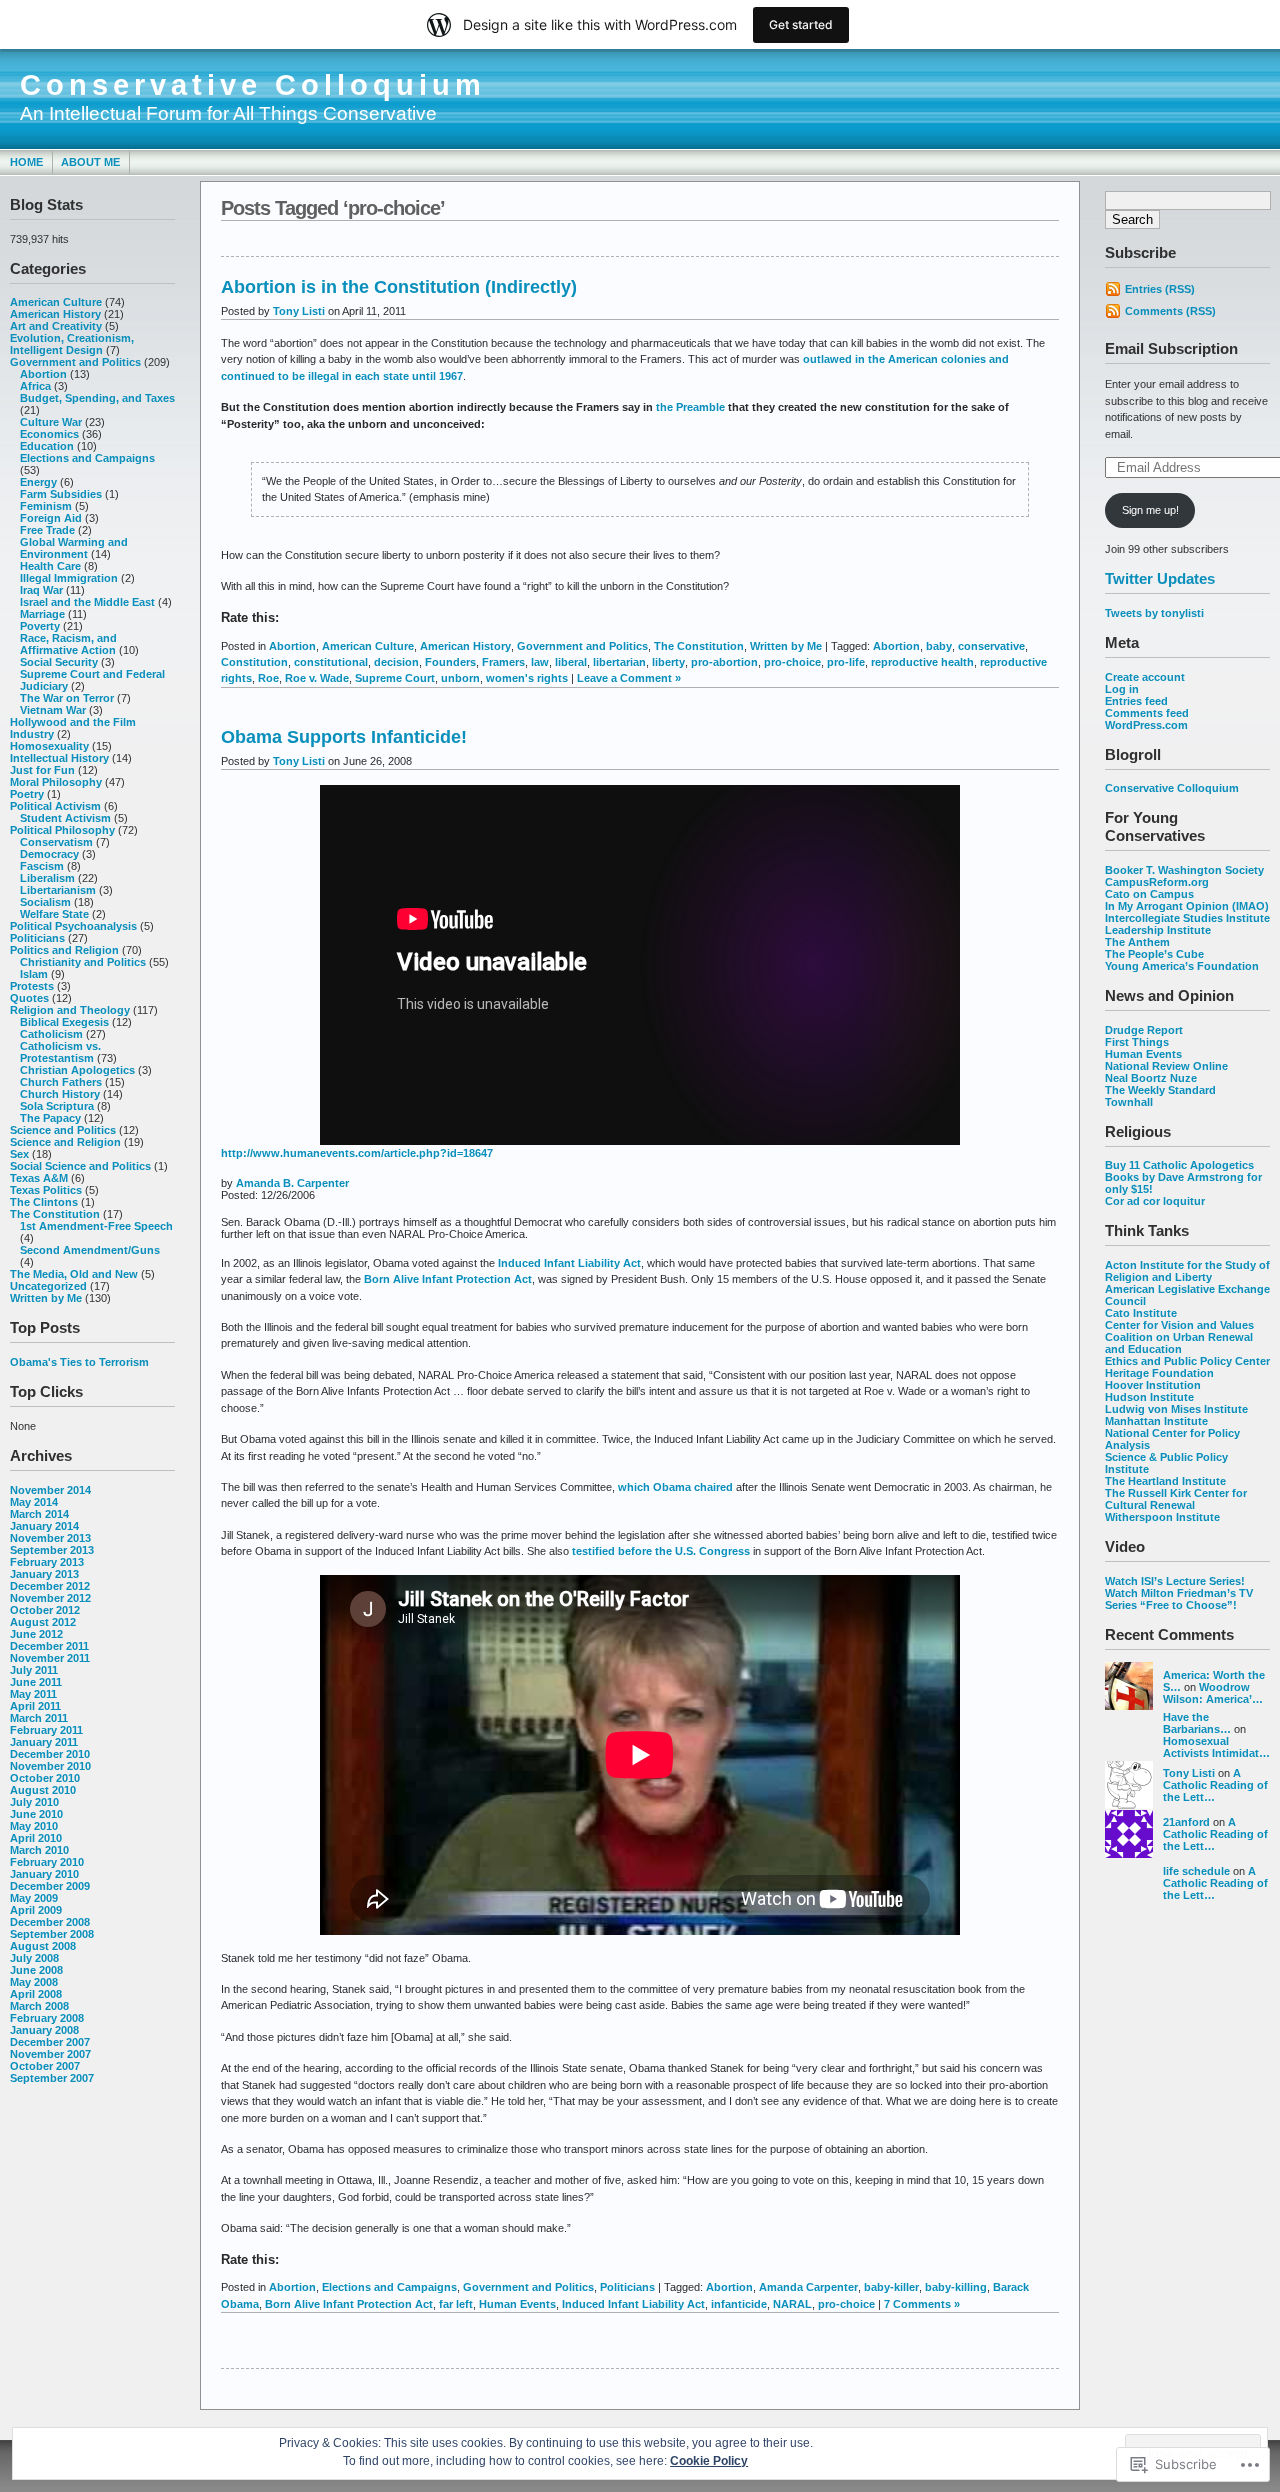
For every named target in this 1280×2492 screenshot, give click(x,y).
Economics (49, 434)
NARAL (792, 2304)
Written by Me (46, 1298)
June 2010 (36, 1814)
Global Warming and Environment (74, 548)
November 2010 (50, 1766)
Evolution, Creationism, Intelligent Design (72, 344)
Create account (1145, 677)
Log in (1122, 689)
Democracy (49, 854)
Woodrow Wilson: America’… (1213, 1693)
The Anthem (1137, 942)
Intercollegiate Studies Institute (1187, 918)
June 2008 (36, 1970)
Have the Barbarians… (1197, 1723)
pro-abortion (724, 662)
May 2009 (34, 1898)
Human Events (1143, 1054)
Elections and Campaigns (87, 458)
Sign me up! (1150, 510)
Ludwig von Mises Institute (1176, 1409)
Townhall (1129, 1102)
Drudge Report (1144, 1030)
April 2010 (36, 1838)
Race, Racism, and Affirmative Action (68, 644)
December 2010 (50, 1754)
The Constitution (55, 1214)
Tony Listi (1189, 1773)
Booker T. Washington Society (1184, 870)
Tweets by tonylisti (1154, 613)
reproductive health (922, 662)
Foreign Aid (51, 518)
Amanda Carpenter (808, 2287)
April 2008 (36, 1994)
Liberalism (47, 878)
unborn (460, 678)
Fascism (42, 866)
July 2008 (34, 1958)
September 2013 (52, 1550)
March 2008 (39, 2006)
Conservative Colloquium (253, 85)
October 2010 (45, 1778)
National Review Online (1166, 1066)
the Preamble (690, 407)
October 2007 (45, 2066)
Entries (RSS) (1160, 289)
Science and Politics (63, 1130)
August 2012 (43, 1622)
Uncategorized (48, 1286)
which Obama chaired (675, 1487)
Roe (268, 678)
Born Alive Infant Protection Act (448, 1279)
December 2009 (50, 1886)
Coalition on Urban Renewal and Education (1179, 1343)
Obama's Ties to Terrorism (79, 1362)
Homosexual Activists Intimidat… (1216, 1747)
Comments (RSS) (1170, 311)
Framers (503, 662)
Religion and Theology (70, 1010)
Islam (34, 974)
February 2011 (46, 1730)
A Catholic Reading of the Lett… (1215, 1785)
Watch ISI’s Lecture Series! (1175, 1581)
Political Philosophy (62, 830)
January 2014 (44, 1526)
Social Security (59, 662)
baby (939, 646)
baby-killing (956, 2287)
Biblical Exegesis (64, 1022)
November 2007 (50, 2054)
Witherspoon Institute (1162, 1517)
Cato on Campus (1149, 894)
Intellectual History (59, 758)
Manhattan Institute (1156, 1421)
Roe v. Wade (317, 678)
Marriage (42, 614)
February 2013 (47, 1562)
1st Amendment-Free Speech (96, 1226)
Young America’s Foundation (1182, 966)
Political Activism (55, 806)
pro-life (846, 662)
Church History (60, 1094)
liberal (571, 662)
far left (456, 2304)
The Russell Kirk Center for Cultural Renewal (1176, 1499)
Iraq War (41, 590)
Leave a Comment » (629, 678)
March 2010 (39, 1850)
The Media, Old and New (74, 1274)
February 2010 (47, 1862)
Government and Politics (75, 362)
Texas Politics (46, 1190)
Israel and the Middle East (87, 602)
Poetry (27, 794)
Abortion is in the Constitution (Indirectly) (399, 287)
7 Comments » (922, 2304)
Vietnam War (53, 710)
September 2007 (52, 2078)
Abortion (43, 374)
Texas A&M (39, 1178)
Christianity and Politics (83, 962)
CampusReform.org (1157, 882)
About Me (90, 162)
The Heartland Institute (1165, 1481)
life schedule (1196, 1871)
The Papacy (50, 1118)
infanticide (739, 2304)
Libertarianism (58, 890)
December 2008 (50, 1922)
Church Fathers (61, 1082)
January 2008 (44, 2030)
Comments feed (1147, 713)
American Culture (56, 302)
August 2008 (43, 1946)
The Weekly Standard (1160, 1090)
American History (55, 314)
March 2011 (39, 1718)
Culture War (51, 422)
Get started (801, 24)
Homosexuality (49, 746)
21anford (1186, 1822)
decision (396, 662)
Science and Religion (65, 1142)
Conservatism (56, 842)
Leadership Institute (1158, 930)
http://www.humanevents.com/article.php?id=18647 (357, 1153)
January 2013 (44, 1574)
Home (26, 162)
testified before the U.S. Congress (661, 1551)
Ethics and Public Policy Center (1187, 1361)
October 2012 (45, 1610)
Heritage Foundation (1159, 1373)
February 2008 (47, 2018)
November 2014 (50, 1490)
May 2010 (34, 1826)
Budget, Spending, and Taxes (97, 398)
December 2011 (49, 1646)
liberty (668, 662)
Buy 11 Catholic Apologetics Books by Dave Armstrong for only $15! (1183, 1177)
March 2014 (39, 1514)
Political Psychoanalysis (73, 926)
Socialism (45, 902)
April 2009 (36, 1910)
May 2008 (34, 1982)
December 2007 (50, 2042)
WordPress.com (1146, 725)
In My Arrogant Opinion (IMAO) (1187, 906)
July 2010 (34, 1802)
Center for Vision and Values (1179, 1325)
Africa (35, 386)
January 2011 (44, 1742)
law (540, 662)
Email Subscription (1171, 348)
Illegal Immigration (69, 578)
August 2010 (43, 1790)
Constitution (254, 662)
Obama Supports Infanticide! (344, 737)
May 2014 (34, 1502)
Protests (32, 986)
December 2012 (50, 1586)
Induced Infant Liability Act (569, 1263)
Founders (450, 662)
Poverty (40, 626)
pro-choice (792, 662)
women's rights (527, 678)
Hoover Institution (1153, 1385)
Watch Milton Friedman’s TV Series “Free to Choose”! (1179, 1599)
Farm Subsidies (61, 494)
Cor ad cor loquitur (1155, 1201)
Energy (38, 482)
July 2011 (34, 1670)
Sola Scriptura (57, 1106)
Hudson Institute (1149, 1397)
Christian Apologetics (77, 1070)
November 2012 (50, 1598)
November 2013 (50, 1538)
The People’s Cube (1154, 954)
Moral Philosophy (56, 782)
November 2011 (50, 1658)
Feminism (46, 506)
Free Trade (47, 530)
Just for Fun (42, 770)
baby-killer (891, 2287)
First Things (1137, 1042)
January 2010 (44, 1874)
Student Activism (65, 818)
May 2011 (33, 1694)
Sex (19, 1154)
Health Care (50, 566)
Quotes (29, 998)
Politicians (37, 938)
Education (47, 446)
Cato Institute (1141, 1313)
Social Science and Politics (80, 1166)
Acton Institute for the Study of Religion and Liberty (1187, 1271)
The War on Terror (67, 698)
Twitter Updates (1160, 578)
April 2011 (35, 1706)
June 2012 (36, 1634)
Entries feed (1136, 701)
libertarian (619, 662)
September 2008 (52, 1934)
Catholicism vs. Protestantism (60, 1052)
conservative (991, 646)
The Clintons (44, 1202)
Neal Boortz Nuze (1151, 1078)
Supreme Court (395, 678)
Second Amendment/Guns (90, 1250)
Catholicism (51, 1034)
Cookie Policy (709, 2461)
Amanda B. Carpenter (292, 1183)
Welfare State (54, 914)
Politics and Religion (64, 950)
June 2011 (36, 1682)
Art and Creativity (56, 326)
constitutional (331, 662)
